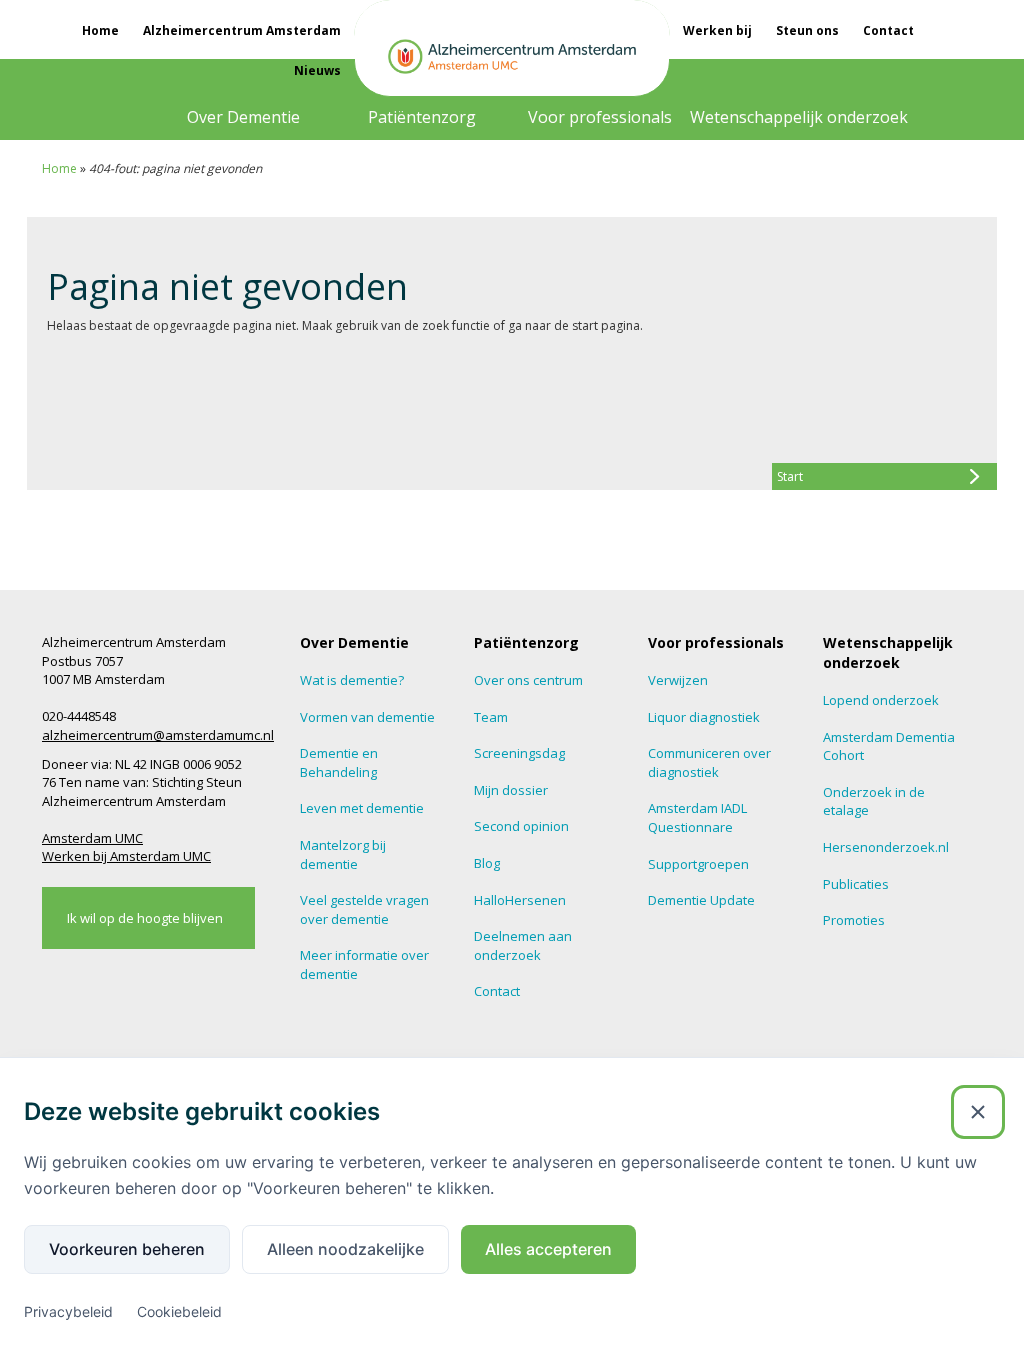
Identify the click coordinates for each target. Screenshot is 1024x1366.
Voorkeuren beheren (127, 1249)
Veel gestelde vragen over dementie (364, 909)
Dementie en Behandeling (339, 762)
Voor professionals (600, 117)
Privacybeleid (68, 1311)
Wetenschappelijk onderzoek (799, 117)
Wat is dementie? (352, 680)
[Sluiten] (978, 1112)
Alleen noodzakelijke (345, 1249)
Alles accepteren (548, 1249)
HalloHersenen (520, 900)
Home (100, 30)
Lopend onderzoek (881, 700)
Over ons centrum (528, 680)
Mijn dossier (511, 790)
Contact (888, 30)
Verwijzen (678, 680)
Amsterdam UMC (92, 838)
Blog (487, 863)
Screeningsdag (519, 753)
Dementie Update (701, 900)
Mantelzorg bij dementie (343, 854)
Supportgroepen (698, 864)
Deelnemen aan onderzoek (523, 945)
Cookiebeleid (179, 1311)
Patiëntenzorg (422, 117)
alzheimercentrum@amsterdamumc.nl (158, 735)
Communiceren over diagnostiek (709, 762)
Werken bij (717, 30)
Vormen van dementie (367, 717)
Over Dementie (243, 117)
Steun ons (807, 30)
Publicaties (856, 884)
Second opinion (521, 826)
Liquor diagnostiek (704, 717)
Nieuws (317, 70)
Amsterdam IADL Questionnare (697, 817)
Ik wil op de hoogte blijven (145, 918)
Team (491, 717)
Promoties (854, 920)
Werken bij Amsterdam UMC (126, 856)
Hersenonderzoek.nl (886, 847)
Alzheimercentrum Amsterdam (242, 30)
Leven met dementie (362, 808)
